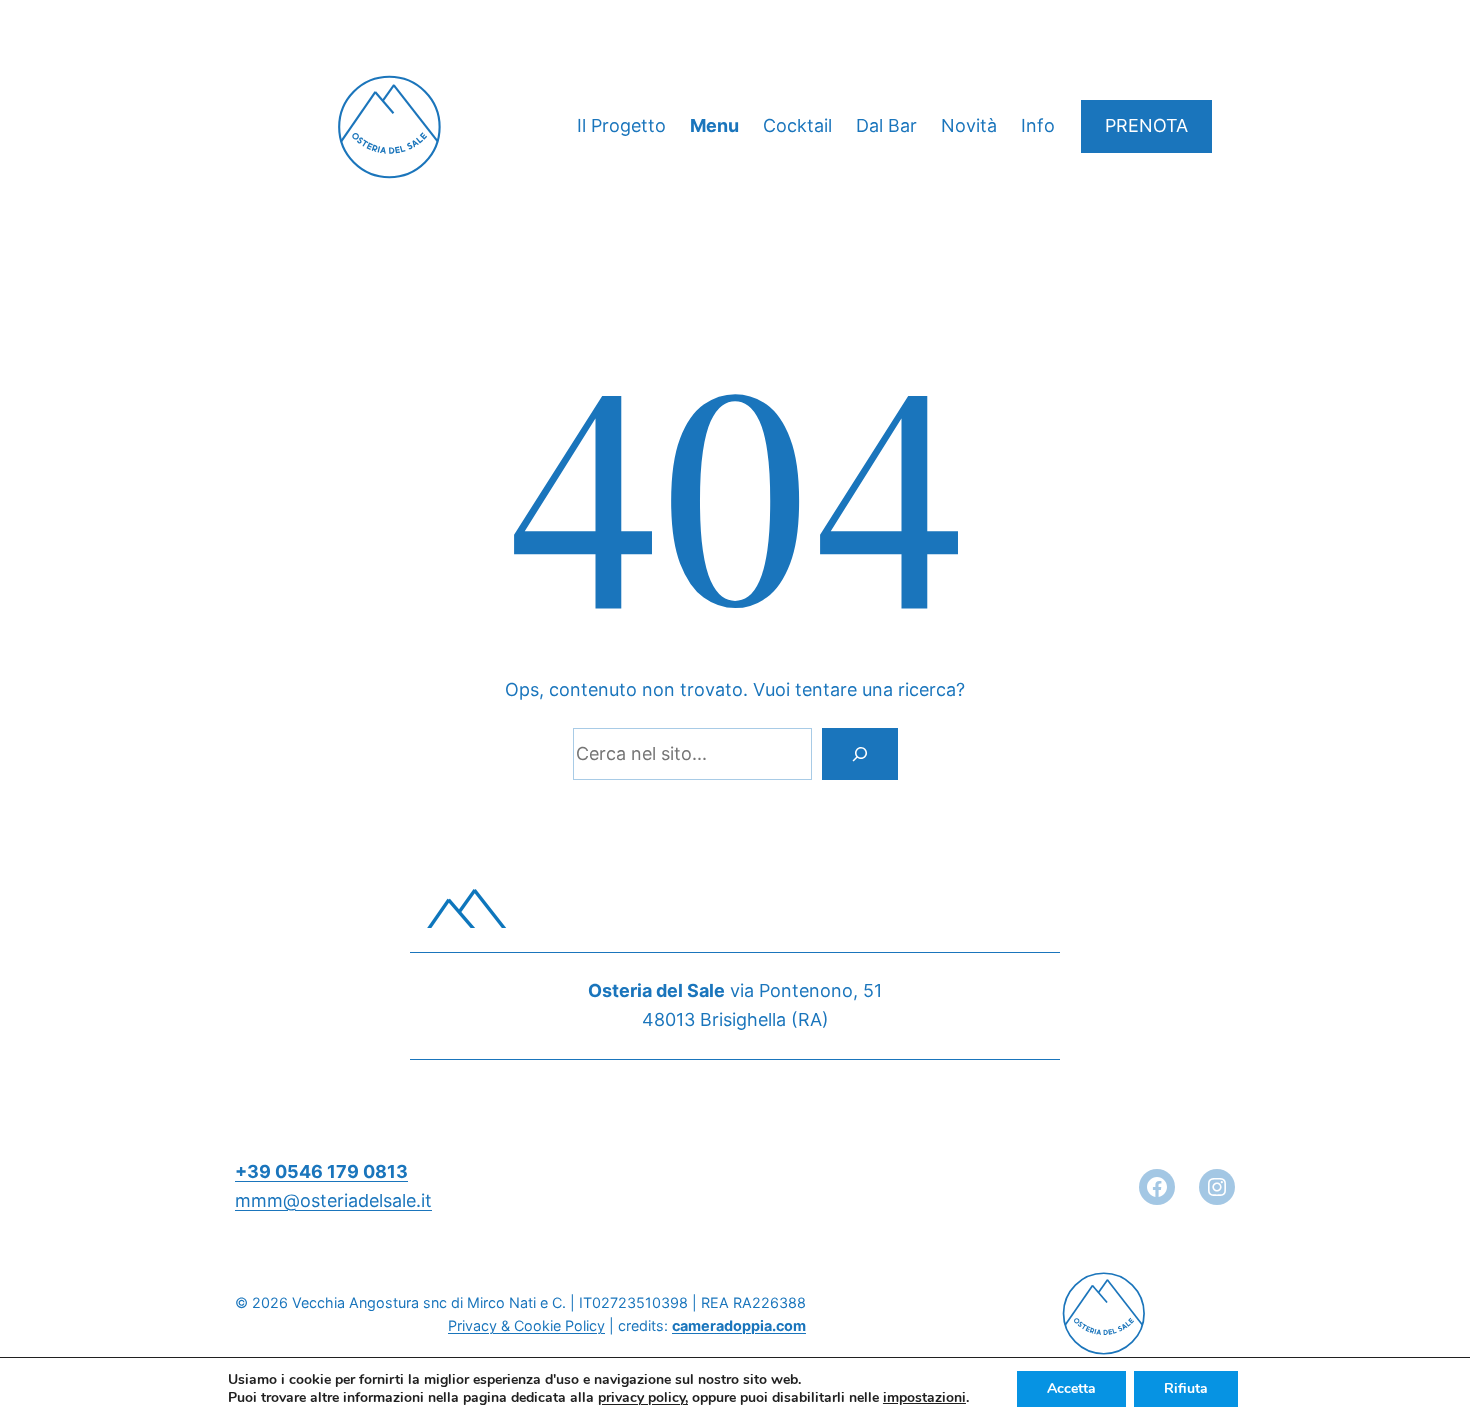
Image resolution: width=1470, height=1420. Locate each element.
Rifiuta (1186, 1388)
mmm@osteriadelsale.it (333, 1200)
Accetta (1071, 1388)
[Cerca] (860, 754)
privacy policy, (643, 1397)
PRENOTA (1146, 125)
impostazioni (924, 1398)
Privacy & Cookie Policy (526, 1325)
